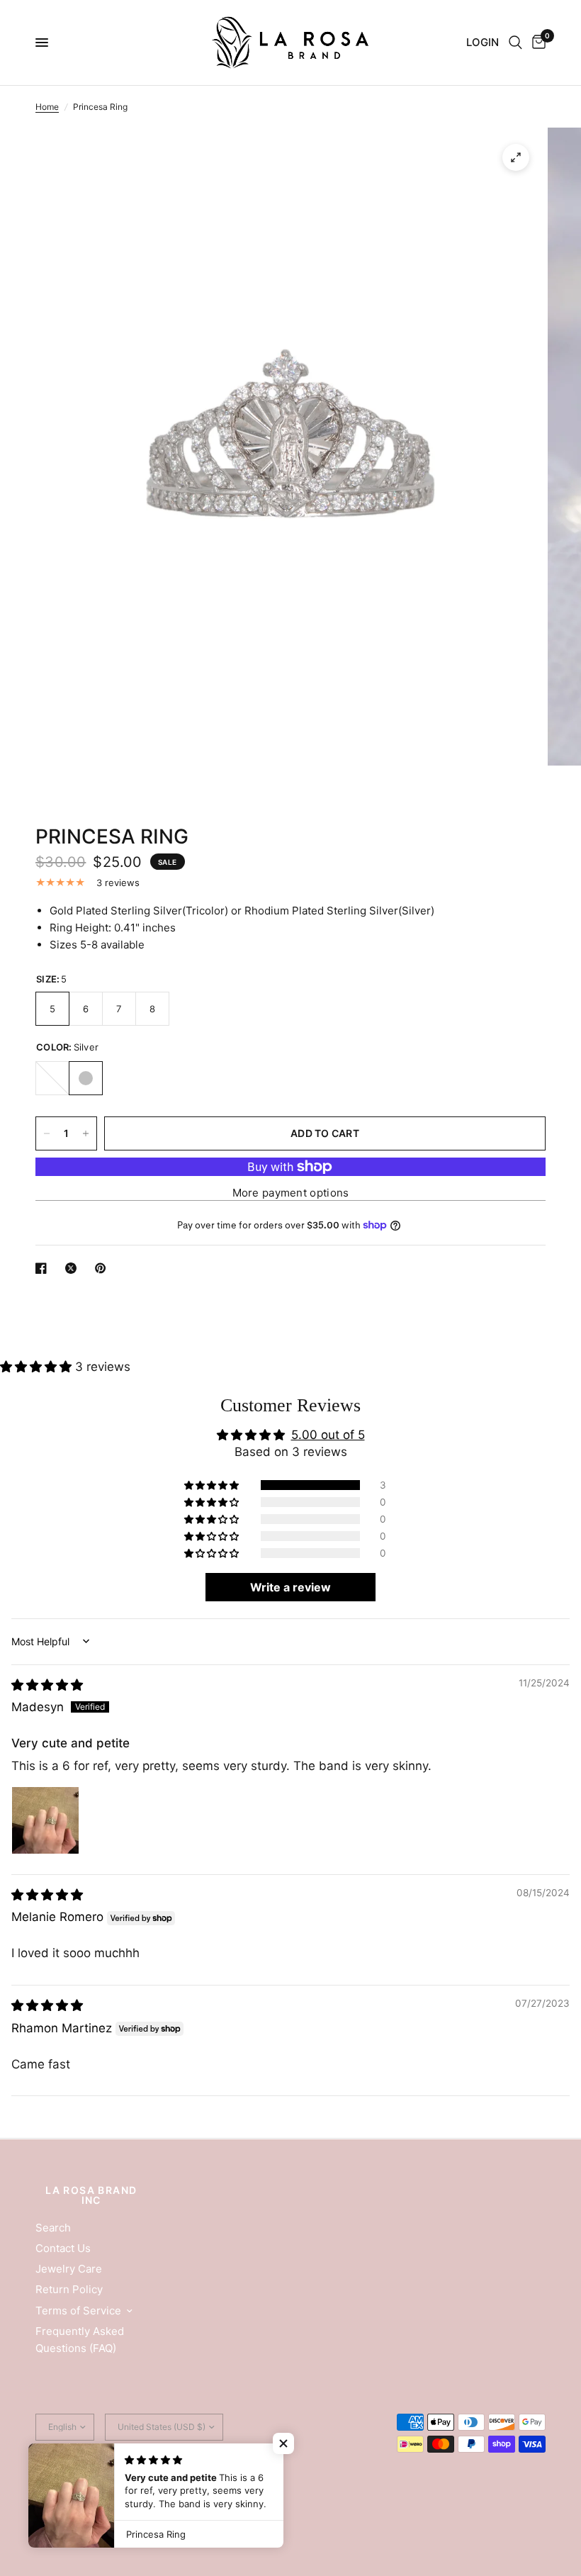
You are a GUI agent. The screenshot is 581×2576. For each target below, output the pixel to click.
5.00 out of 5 (328, 1435)
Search (53, 2228)
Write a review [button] (290, 1587)
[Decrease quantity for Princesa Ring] (47, 1133)
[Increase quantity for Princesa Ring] (86, 1133)
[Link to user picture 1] (45, 1820)
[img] (47, 1685)
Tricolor (52, 1078)
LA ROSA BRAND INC (91, 2195)
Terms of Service (78, 2311)
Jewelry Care (69, 2269)
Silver (86, 1078)
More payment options (291, 1193)
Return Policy (69, 2289)
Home (47, 107)
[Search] (515, 43)
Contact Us (63, 2248)
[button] (38, 1367)
